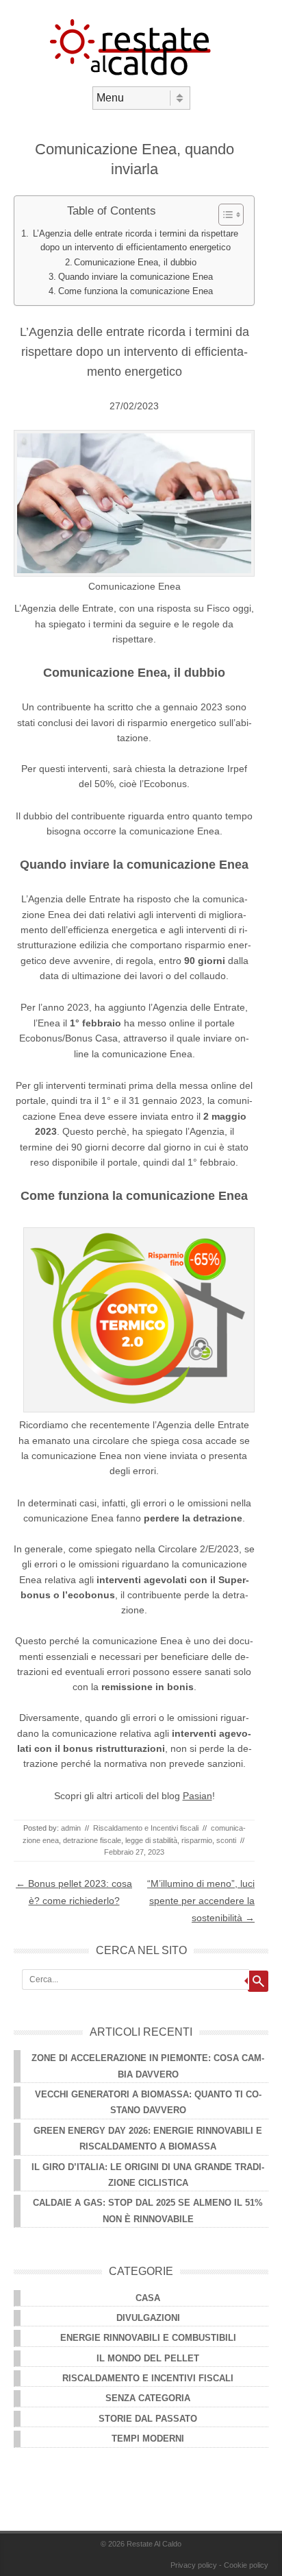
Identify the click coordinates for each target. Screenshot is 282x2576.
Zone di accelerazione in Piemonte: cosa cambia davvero (148, 2066)
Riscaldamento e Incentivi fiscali (146, 1828)
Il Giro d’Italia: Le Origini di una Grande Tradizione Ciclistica (148, 2175)
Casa (148, 2298)
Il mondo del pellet (148, 2358)
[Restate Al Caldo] (141, 75)
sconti (226, 1840)
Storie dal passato (148, 2419)
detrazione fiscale (92, 1840)
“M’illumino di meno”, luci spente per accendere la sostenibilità (201, 1901)
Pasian (197, 1796)
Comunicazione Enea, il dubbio (135, 263)
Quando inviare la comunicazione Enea (136, 277)
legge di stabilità (151, 1840)
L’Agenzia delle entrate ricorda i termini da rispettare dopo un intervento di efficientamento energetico (136, 241)
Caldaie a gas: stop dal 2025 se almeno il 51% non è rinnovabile (148, 2211)
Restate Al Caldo (154, 2544)
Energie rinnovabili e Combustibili (148, 2338)
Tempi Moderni (148, 2439)
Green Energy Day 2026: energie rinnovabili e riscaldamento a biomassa (148, 2139)
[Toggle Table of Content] (224, 215)
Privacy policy (194, 2565)
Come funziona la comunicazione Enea (136, 291)
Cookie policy (246, 2565)
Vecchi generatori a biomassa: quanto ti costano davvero (148, 2102)
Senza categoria (148, 2398)
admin (71, 1828)
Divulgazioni (148, 2318)
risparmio (197, 1840)
